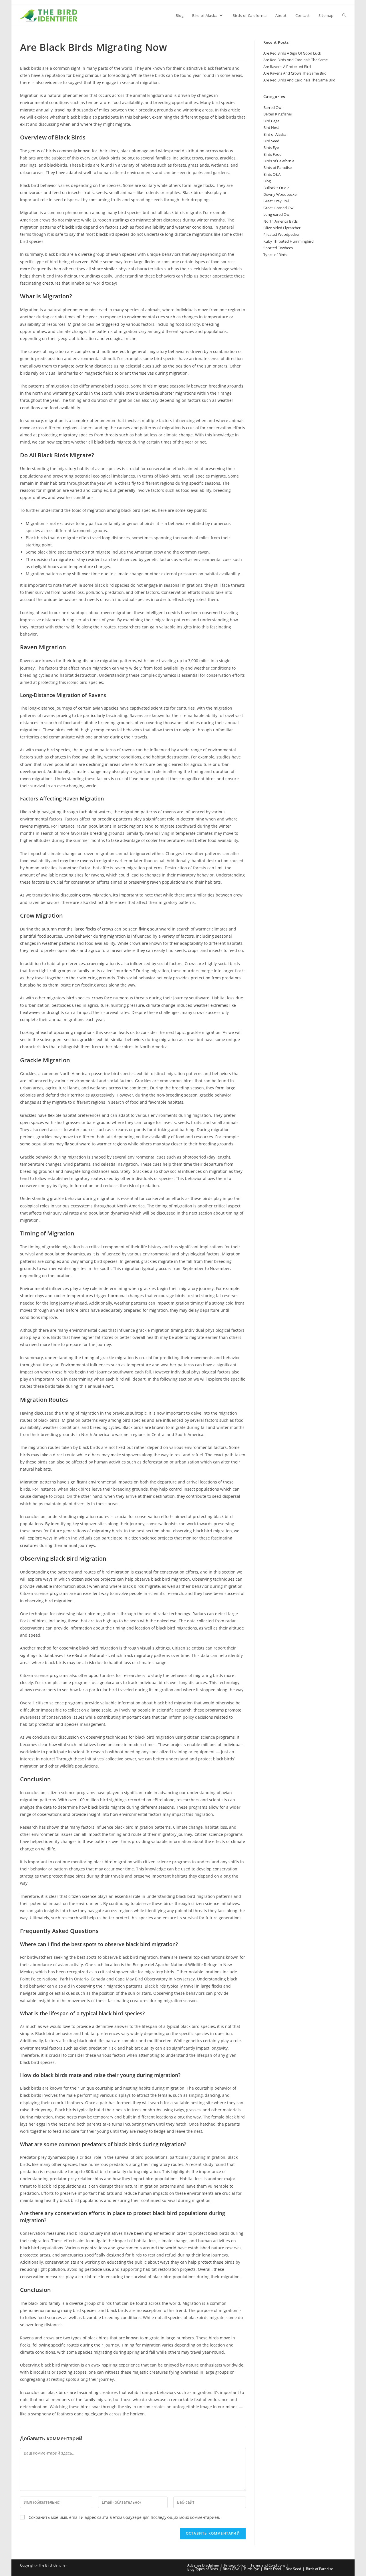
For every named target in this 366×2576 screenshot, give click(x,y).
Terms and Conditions (268, 2565)
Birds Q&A (272, 174)
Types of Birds (275, 255)
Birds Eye (271, 147)
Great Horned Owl (279, 208)
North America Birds (281, 221)
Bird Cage (271, 121)
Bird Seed (271, 141)
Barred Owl (273, 107)
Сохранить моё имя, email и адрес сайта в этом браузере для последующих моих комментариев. (124, 2517)
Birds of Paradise (278, 167)
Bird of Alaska (275, 134)
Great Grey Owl (276, 201)
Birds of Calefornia (279, 161)
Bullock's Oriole (276, 188)
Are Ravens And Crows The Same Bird (295, 73)
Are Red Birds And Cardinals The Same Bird (299, 80)
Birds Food (272, 154)
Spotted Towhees (278, 248)
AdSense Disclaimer (203, 2565)
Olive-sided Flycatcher (282, 228)
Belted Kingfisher (278, 114)
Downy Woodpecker (281, 194)
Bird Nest (271, 127)
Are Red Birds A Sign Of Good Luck (292, 53)
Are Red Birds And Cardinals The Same (296, 60)
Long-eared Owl (277, 214)
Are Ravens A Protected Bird (287, 67)
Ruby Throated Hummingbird (289, 241)
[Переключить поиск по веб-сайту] (344, 15)
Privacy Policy (235, 2565)
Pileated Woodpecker (282, 234)
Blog (267, 181)
